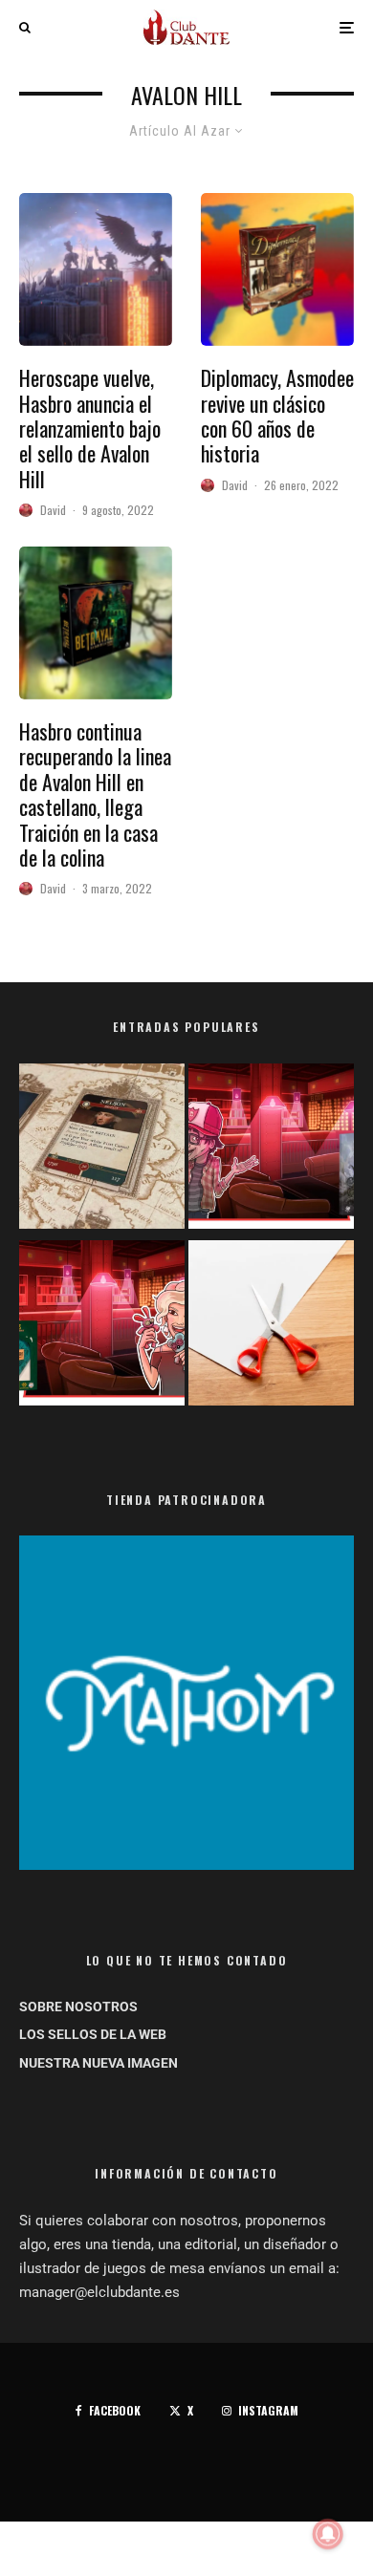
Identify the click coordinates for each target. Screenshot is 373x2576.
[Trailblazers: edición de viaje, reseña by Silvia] (102, 1327)
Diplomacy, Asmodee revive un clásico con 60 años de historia (277, 416)
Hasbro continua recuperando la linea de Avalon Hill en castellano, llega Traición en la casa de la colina (95, 794)
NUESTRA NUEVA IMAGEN (99, 2063)
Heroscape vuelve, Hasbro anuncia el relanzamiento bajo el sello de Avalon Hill (90, 428)
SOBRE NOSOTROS (78, 2007)
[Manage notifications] (328, 2534)
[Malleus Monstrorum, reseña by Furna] (271, 1150)
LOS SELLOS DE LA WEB (93, 2034)
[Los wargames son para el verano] (102, 1150)
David (53, 510)
